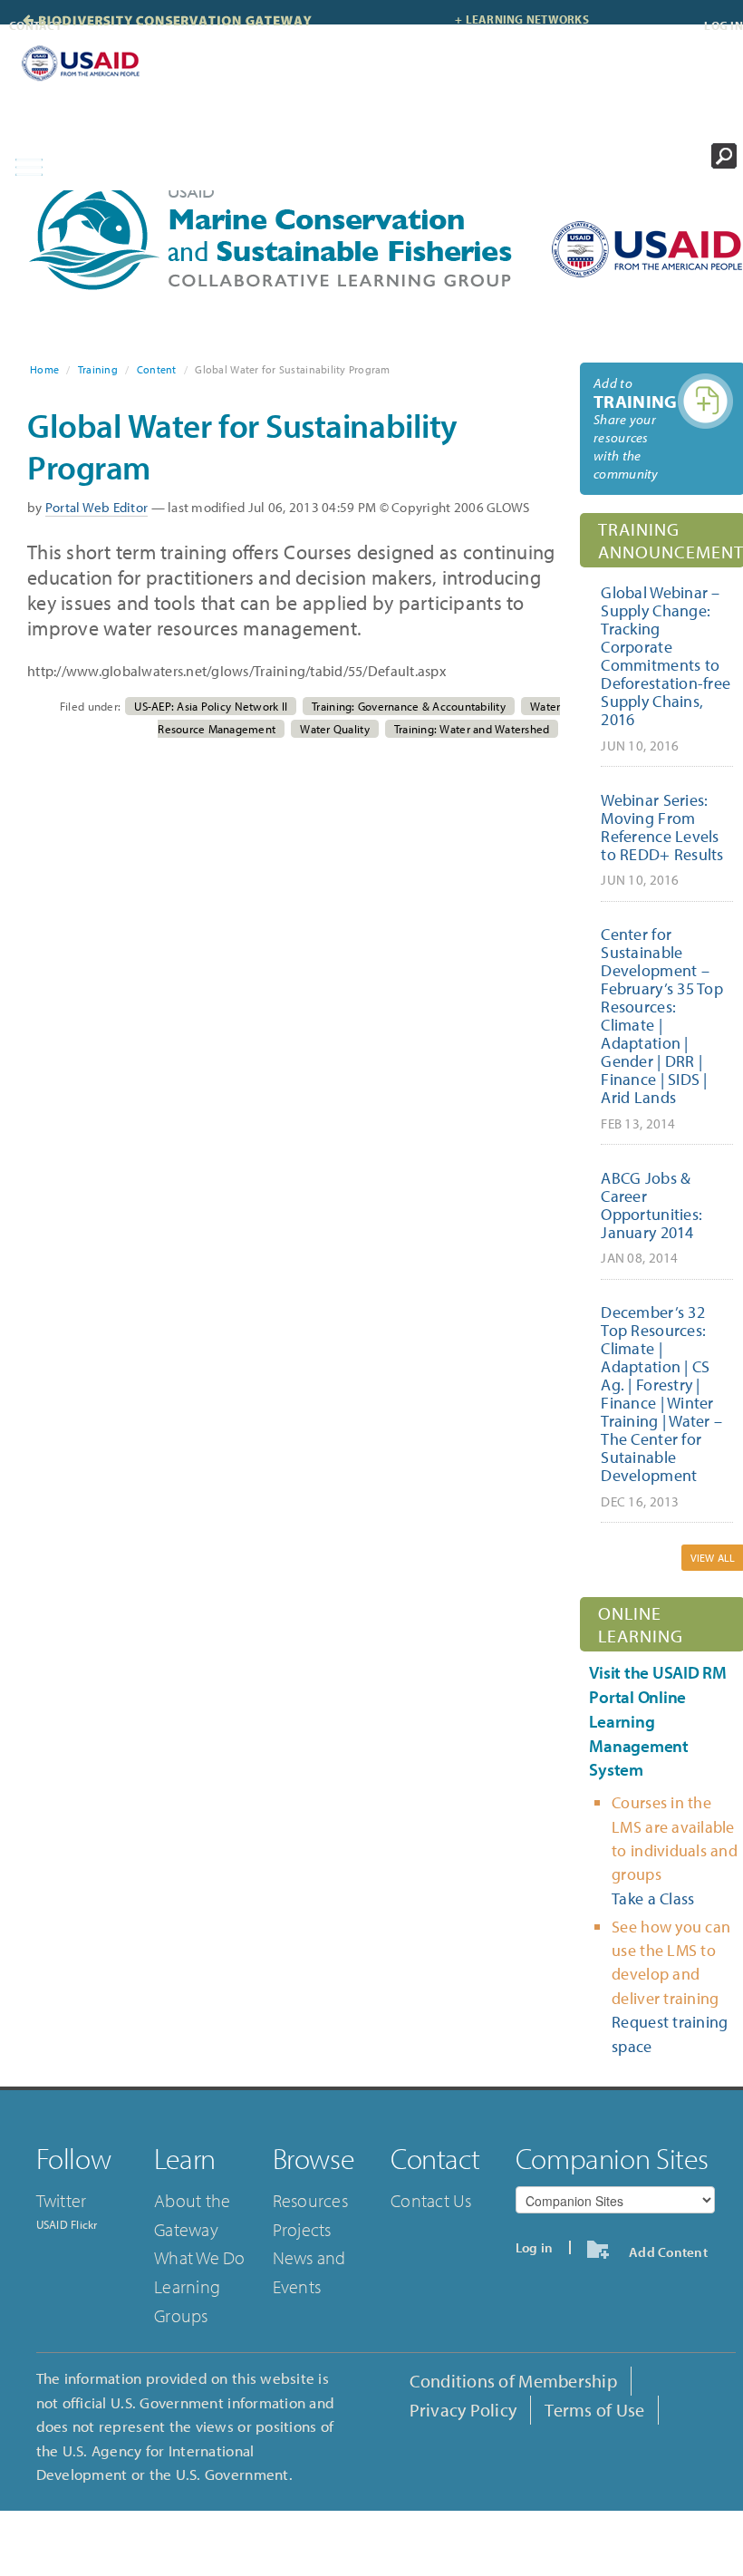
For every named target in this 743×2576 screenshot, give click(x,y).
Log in (724, 25)
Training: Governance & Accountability (409, 706)
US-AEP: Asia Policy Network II (211, 706)
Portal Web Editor (97, 507)
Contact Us (431, 2200)
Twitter (62, 2200)
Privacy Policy (463, 2410)
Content (157, 369)
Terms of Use (594, 2410)
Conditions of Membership (513, 2381)
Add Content (665, 2252)
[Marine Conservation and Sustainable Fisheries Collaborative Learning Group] (276, 236)
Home (44, 369)
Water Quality (334, 729)
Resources (310, 2200)
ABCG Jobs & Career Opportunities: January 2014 (651, 1217)
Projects (302, 2229)
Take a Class (653, 1898)
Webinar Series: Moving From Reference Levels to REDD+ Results (662, 839)
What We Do (200, 2257)
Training (98, 369)
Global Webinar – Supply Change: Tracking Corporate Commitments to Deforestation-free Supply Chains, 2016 (666, 668)
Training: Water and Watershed (472, 729)
